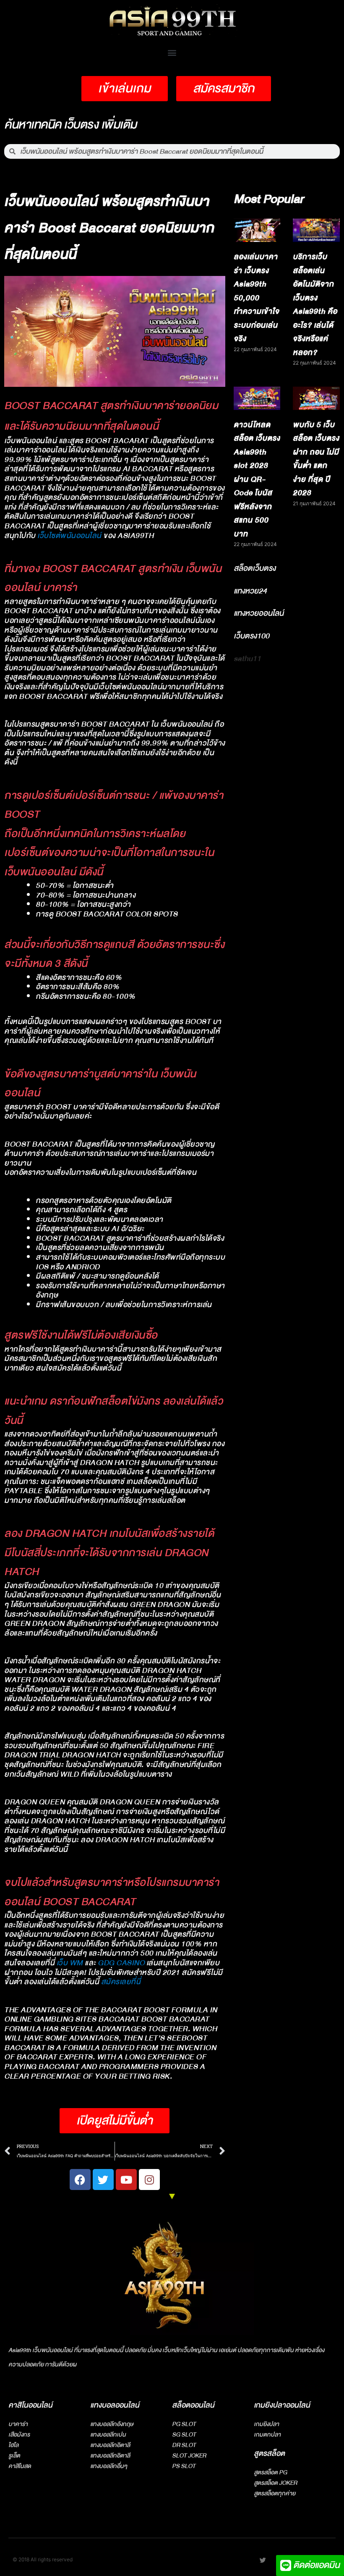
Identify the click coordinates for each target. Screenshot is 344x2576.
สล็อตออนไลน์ (193, 2405)
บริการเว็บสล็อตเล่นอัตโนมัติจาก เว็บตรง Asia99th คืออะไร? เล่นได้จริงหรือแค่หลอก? (315, 305)
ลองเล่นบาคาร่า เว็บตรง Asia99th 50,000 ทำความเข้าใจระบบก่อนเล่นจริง (257, 298)
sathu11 (247, 659)
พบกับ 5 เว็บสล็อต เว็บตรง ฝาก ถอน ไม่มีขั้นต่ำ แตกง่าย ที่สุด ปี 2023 (316, 459)
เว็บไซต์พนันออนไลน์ (69, 536)
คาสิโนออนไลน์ (30, 2405)
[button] (172, 52)
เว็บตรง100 (251, 636)
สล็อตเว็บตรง (255, 568)
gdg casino (122, 1963)
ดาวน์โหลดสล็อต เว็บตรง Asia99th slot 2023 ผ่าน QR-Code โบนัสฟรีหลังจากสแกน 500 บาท (257, 479)
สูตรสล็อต (269, 2454)
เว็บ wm (70, 1963)
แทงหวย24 (250, 591)
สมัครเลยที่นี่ (121, 1982)
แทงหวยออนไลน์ (259, 613)
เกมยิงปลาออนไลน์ (282, 2405)
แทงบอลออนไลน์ (115, 2405)
